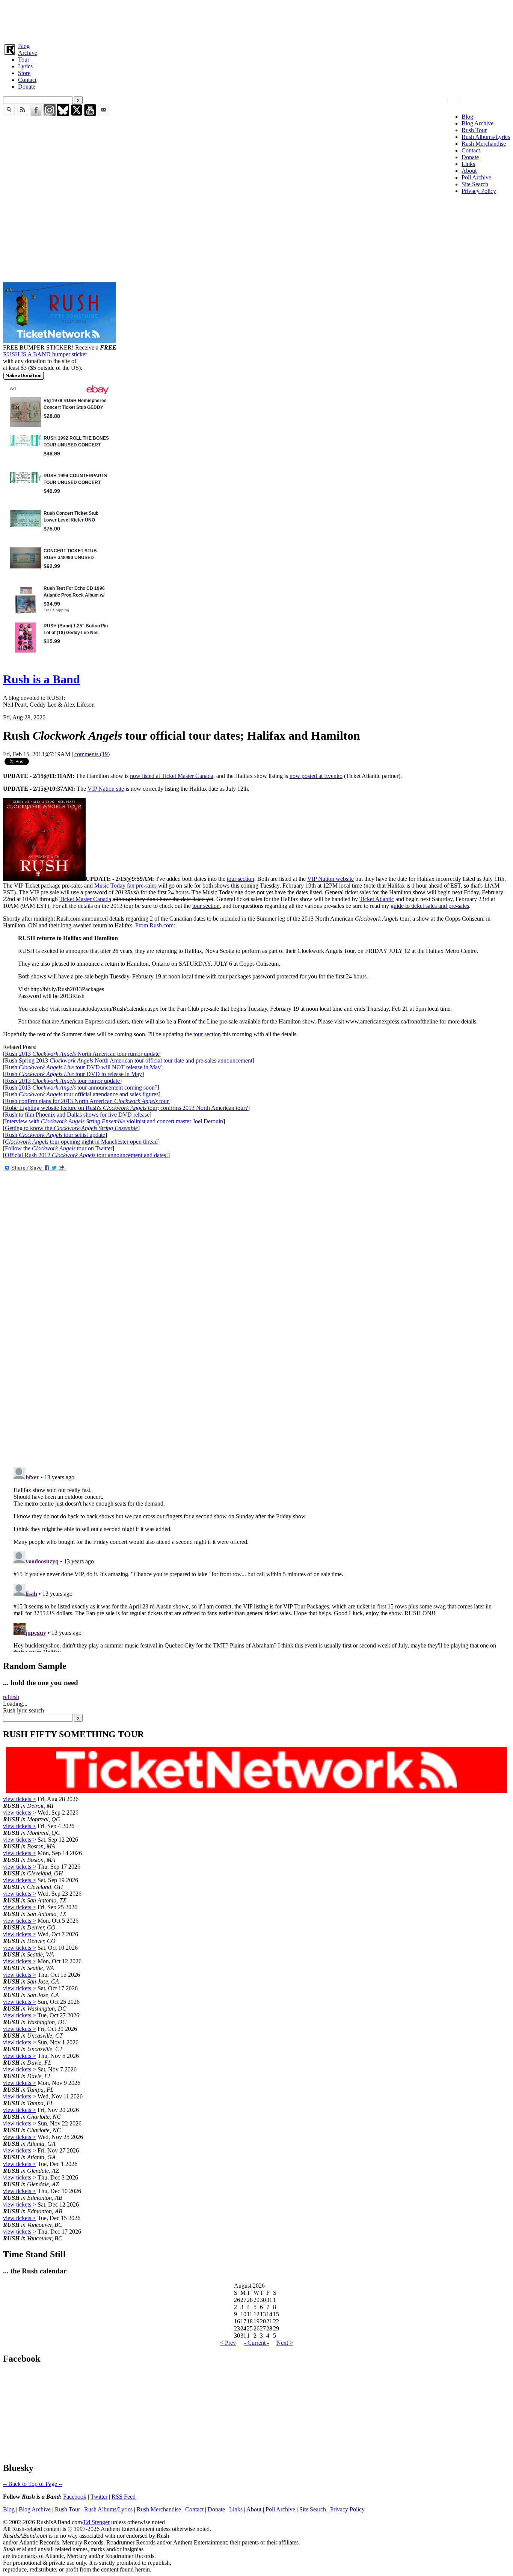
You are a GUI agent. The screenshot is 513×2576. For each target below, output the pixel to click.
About (469, 171)
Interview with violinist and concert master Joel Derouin (114, 1121)
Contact (27, 80)
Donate (27, 87)
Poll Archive (476, 177)
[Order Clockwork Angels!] (44, 879)
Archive (28, 53)
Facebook (75, 2497)
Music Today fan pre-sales (125, 886)
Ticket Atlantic (377, 899)
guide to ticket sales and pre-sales (430, 906)
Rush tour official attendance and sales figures (82, 1094)
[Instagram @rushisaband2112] (50, 114)
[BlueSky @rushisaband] (63, 114)
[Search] (9, 114)
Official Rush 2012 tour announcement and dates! (86, 1155)
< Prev (228, 2343)
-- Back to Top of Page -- (33, 2484)
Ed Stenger (97, 2522)
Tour (24, 60)
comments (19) (92, 754)
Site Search (475, 184)
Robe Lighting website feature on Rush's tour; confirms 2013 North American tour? (126, 1108)
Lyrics (25, 66)
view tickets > (20, 1799)
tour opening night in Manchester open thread (81, 1142)
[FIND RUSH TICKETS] (59, 341)
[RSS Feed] (23, 114)
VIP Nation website (330, 879)
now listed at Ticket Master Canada (172, 776)
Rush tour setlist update (55, 1135)
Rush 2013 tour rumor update (62, 1081)
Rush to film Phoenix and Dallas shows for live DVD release (77, 1115)
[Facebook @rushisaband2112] (36, 114)
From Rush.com (154, 925)
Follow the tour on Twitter (59, 1148)
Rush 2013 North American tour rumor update (82, 1054)
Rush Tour (474, 130)
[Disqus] (256, 1361)
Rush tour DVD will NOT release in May (83, 1067)
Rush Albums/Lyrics (486, 137)
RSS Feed (124, 2497)
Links (468, 164)
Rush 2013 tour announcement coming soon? (81, 1088)
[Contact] (104, 114)
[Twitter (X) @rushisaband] (77, 114)
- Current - (256, 2343)
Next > (285, 2343)
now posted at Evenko (316, 776)
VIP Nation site (106, 789)
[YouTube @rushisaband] (90, 114)
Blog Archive (478, 123)
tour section (241, 879)
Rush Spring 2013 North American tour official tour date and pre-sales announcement (129, 1060)
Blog (24, 46)
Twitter (99, 2497)
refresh (11, 1697)
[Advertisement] (228, 20)
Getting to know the (71, 1128)
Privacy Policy (479, 191)
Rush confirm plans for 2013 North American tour (87, 1101)
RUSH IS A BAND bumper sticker (45, 354)
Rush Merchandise (484, 144)
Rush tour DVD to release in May (73, 1074)
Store (24, 73)
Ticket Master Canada (85, 899)
